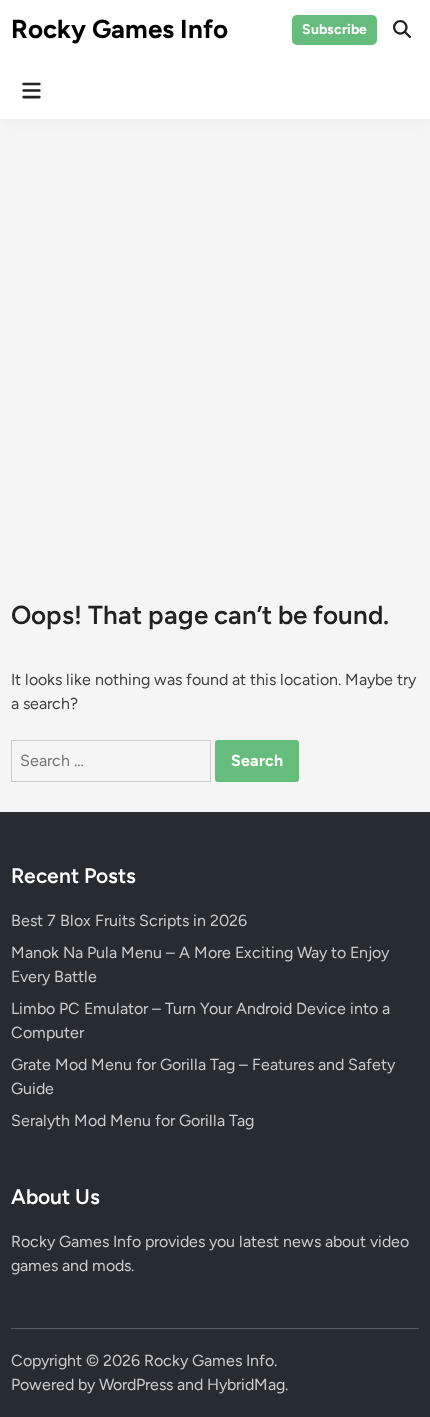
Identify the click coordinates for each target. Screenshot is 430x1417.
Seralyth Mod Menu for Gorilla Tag (132, 1120)
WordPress (136, 1384)
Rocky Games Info (119, 29)
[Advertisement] (215, 344)
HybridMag (246, 1384)
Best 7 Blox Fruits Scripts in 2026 (129, 920)
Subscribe (334, 29)
